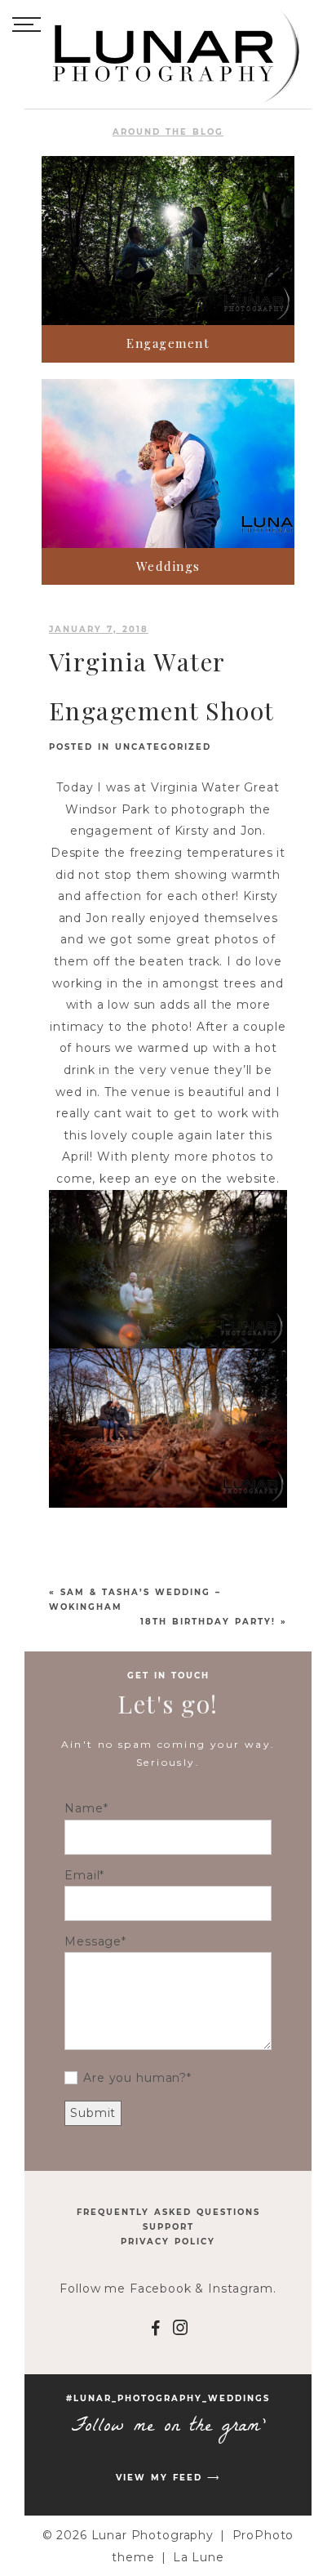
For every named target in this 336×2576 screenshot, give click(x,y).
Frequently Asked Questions (168, 2212)
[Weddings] (168, 464)
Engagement (168, 343)
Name (84, 1808)
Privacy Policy (168, 2242)
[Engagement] (168, 241)
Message (93, 1941)
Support (168, 2227)
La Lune (199, 2557)
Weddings (168, 566)
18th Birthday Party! (208, 1622)
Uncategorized (163, 747)
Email (82, 1875)
